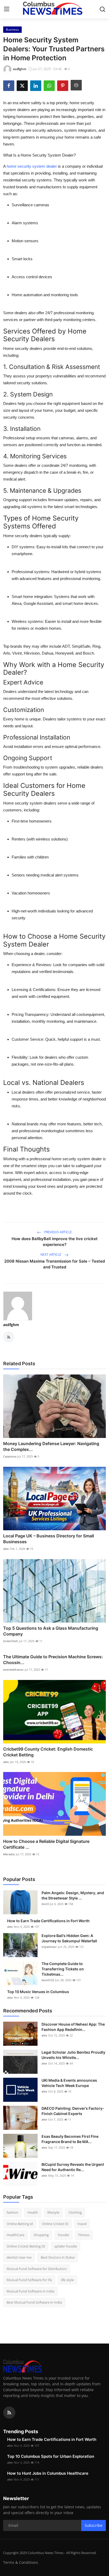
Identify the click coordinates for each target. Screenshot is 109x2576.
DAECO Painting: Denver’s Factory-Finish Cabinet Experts (73, 2111)
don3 (45, 1904)
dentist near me (19, 2257)
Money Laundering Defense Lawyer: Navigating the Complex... (51, 1446)
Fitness (84, 2235)
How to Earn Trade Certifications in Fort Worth (48, 1921)
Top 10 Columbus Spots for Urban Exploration (51, 2456)
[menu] (7, 9)
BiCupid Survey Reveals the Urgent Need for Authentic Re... (73, 2167)
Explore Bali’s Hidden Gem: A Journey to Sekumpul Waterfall (69, 1938)
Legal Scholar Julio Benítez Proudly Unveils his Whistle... (73, 2055)
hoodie (63, 2235)
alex (6, 1549)
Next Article (51, 1255)
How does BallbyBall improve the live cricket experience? (55, 1242)
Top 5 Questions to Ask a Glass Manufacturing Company (51, 1631)
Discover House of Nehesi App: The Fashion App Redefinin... (73, 2027)
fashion (12, 2212)
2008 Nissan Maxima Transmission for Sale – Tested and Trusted (54, 1264)
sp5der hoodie (66, 2246)
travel (82, 2224)
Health (33, 2212)
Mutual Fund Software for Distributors (37, 2269)
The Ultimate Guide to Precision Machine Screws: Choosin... (53, 1660)
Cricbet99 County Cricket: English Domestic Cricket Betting (48, 1752)
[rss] (9, 2413)
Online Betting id (20, 2224)
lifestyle (53, 2212)
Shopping (41, 2235)
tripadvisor (49, 1947)
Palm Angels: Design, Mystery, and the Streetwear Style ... (73, 1895)
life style (67, 2280)
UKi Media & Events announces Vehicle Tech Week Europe (69, 2083)
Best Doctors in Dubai (58, 2257)
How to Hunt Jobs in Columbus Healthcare (48, 2473)
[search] (102, 9)
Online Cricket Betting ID (26, 2246)
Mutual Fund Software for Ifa (29, 2280)
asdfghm (11, 1325)
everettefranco (13, 1670)
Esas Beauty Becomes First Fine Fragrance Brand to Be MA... (70, 2139)
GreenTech (11, 1641)
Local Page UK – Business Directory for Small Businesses (49, 1539)
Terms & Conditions (21, 2562)
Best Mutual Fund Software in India (34, 2302)
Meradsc (9, 1854)
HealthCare (15, 2235)
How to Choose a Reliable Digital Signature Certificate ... (46, 1844)
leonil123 (48, 1980)
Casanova (10, 1456)
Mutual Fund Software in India (30, 2291)
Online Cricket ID (55, 2224)
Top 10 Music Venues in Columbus (38, 1992)
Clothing (75, 2212)
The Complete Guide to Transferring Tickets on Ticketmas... (63, 1969)
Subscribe (94, 2525)
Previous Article (58, 1232)
